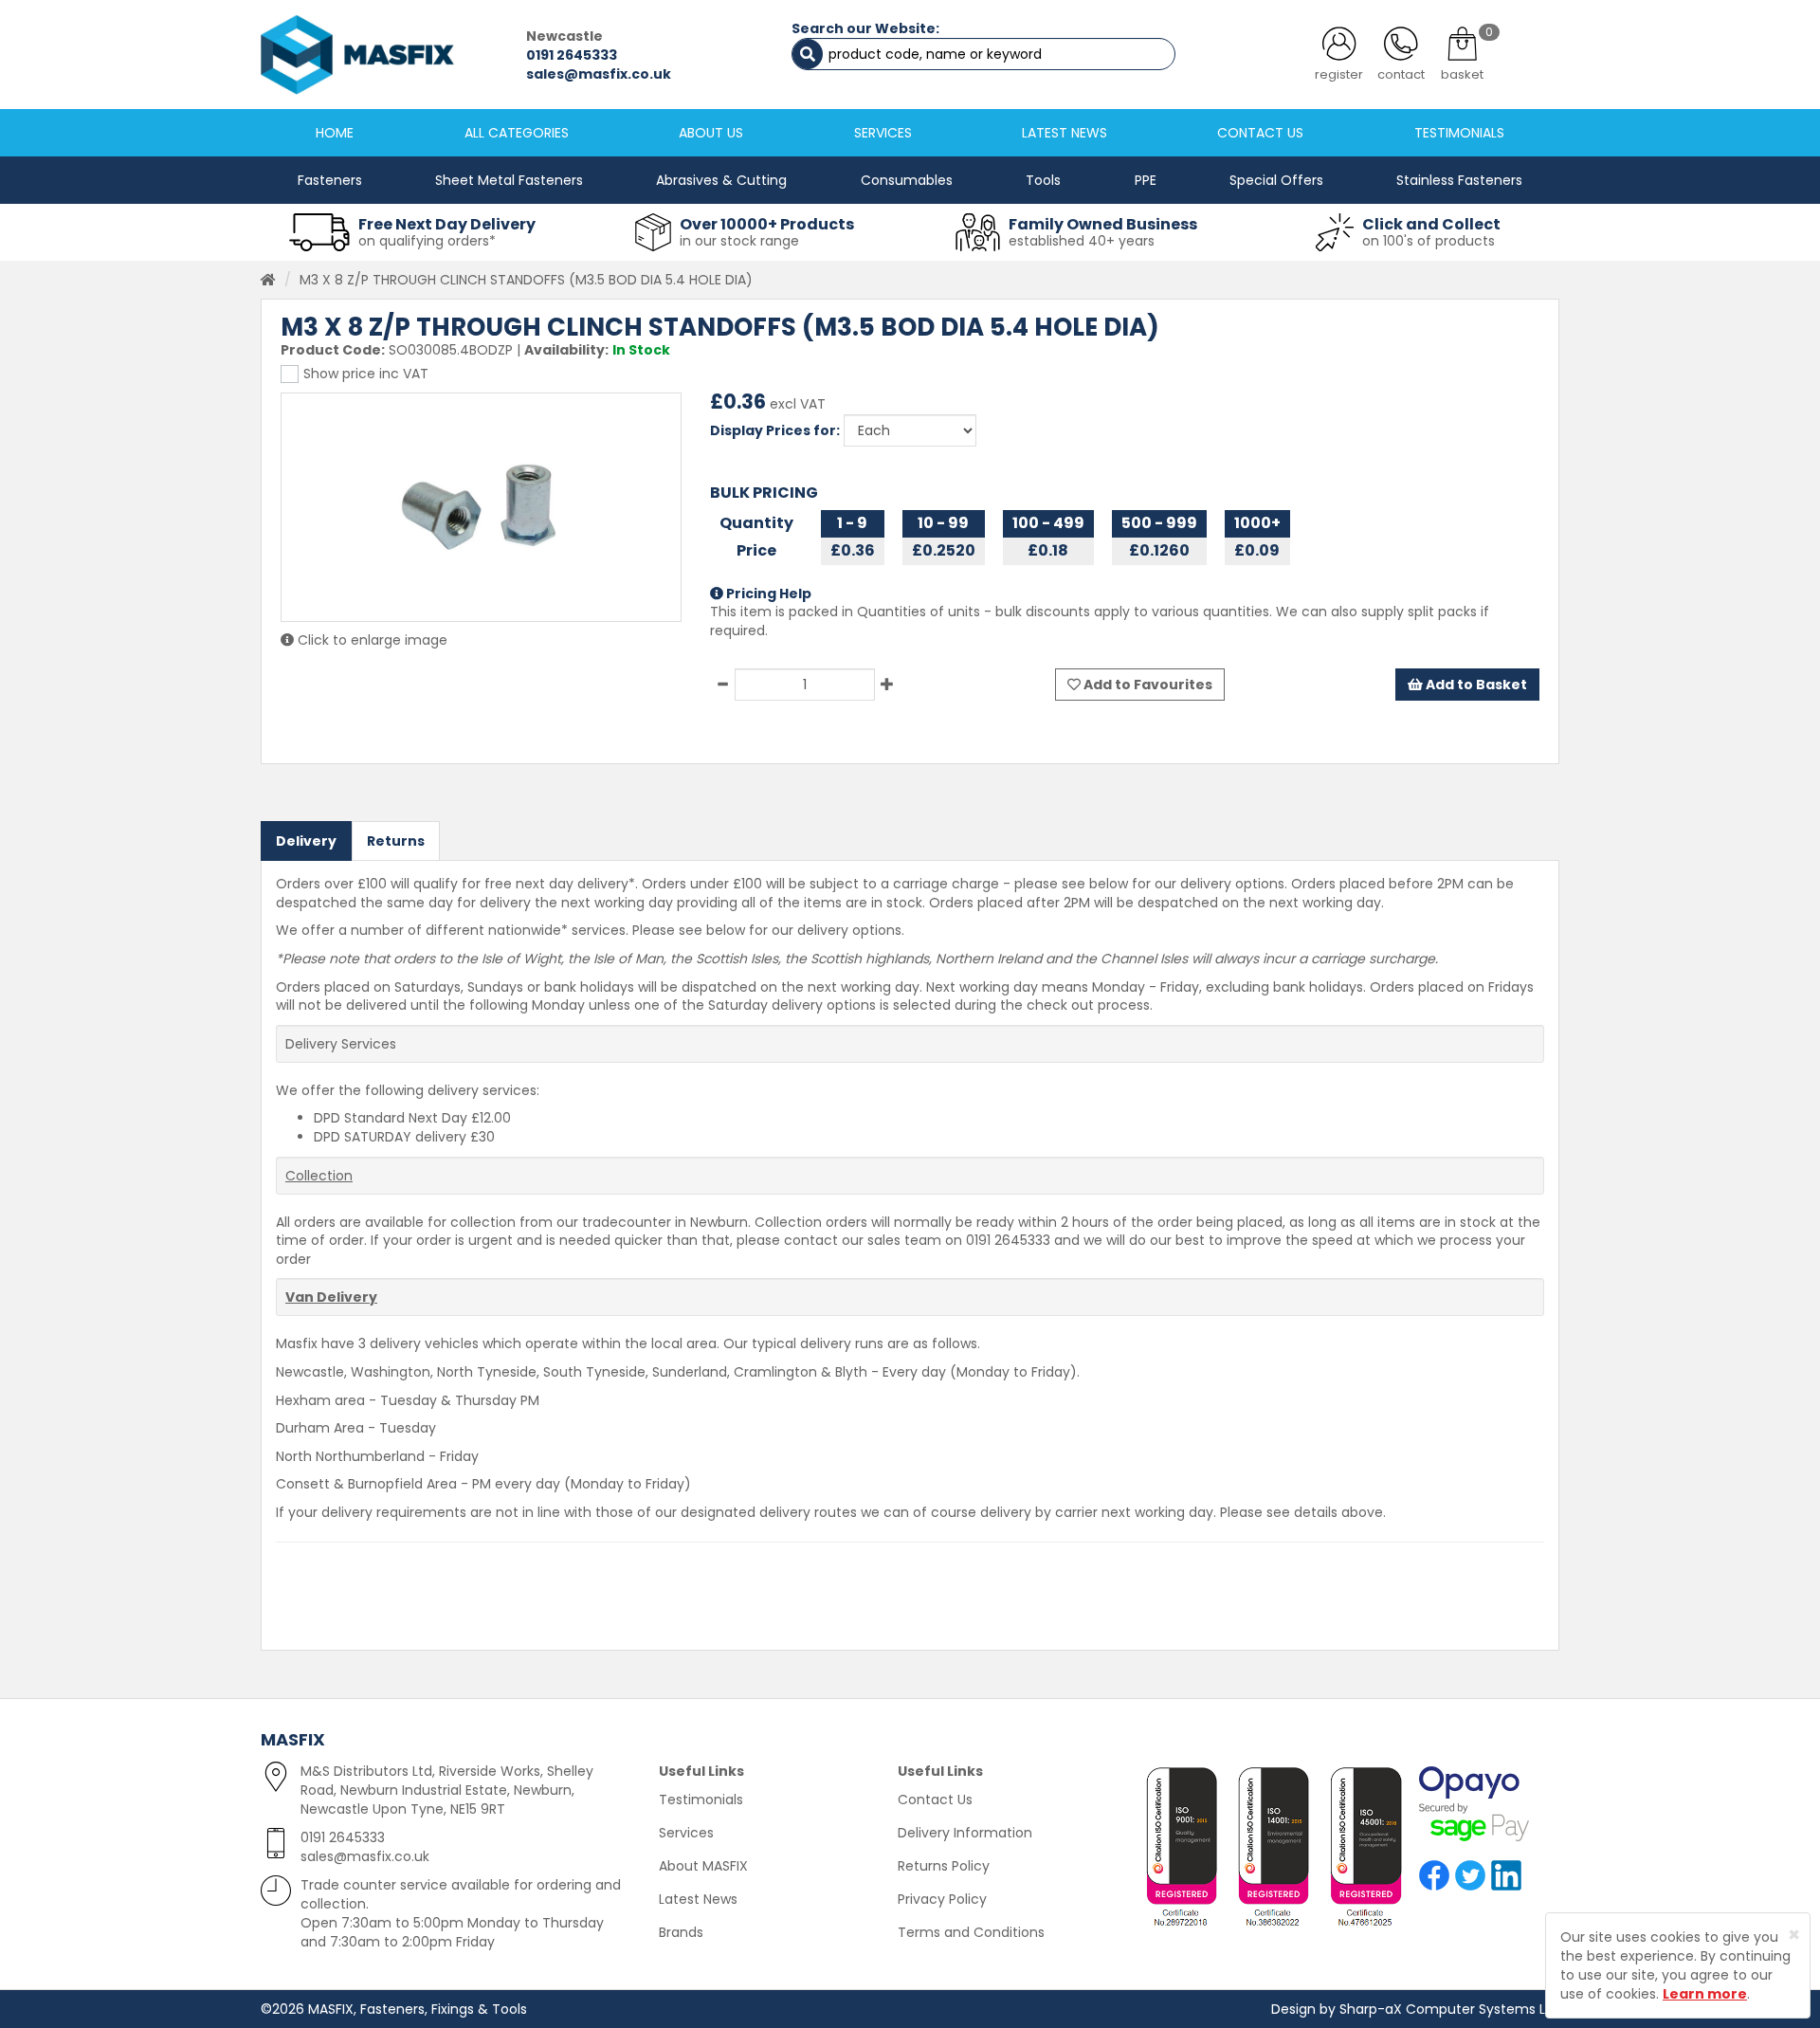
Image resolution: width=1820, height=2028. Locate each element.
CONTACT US (1260, 133)
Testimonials (701, 1800)
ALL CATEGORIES (517, 133)
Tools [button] (1043, 180)
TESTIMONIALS (1459, 133)
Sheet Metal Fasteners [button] (509, 180)
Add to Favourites (1147, 685)
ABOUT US (711, 133)
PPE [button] (1146, 180)
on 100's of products (1429, 241)
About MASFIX (703, 1866)
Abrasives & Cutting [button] (721, 180)
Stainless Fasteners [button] (1459, 180)
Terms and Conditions (971, 1932)
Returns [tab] (396, 841)
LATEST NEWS (1065, 133)
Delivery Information (965, 1833)
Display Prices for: (775, 430)
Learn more (1705, 1994)
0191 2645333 (572, 55)
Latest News (698, 1899)
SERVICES (883, 133)
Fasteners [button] (330, 180)
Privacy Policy (942, 1899)
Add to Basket (1475, 685)
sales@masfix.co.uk (599, 74)
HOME (335, 133)
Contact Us (935, 1800)
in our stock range (739, 241)
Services (686, 1833)
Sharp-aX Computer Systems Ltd (1449, 2009)
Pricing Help (767, 594)
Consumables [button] (907, 180)
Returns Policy (944, 1866)
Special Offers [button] (1276, 180)
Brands (681, 1932)
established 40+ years (1082, 241)
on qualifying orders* (427, 241)
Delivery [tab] (306, 841)
